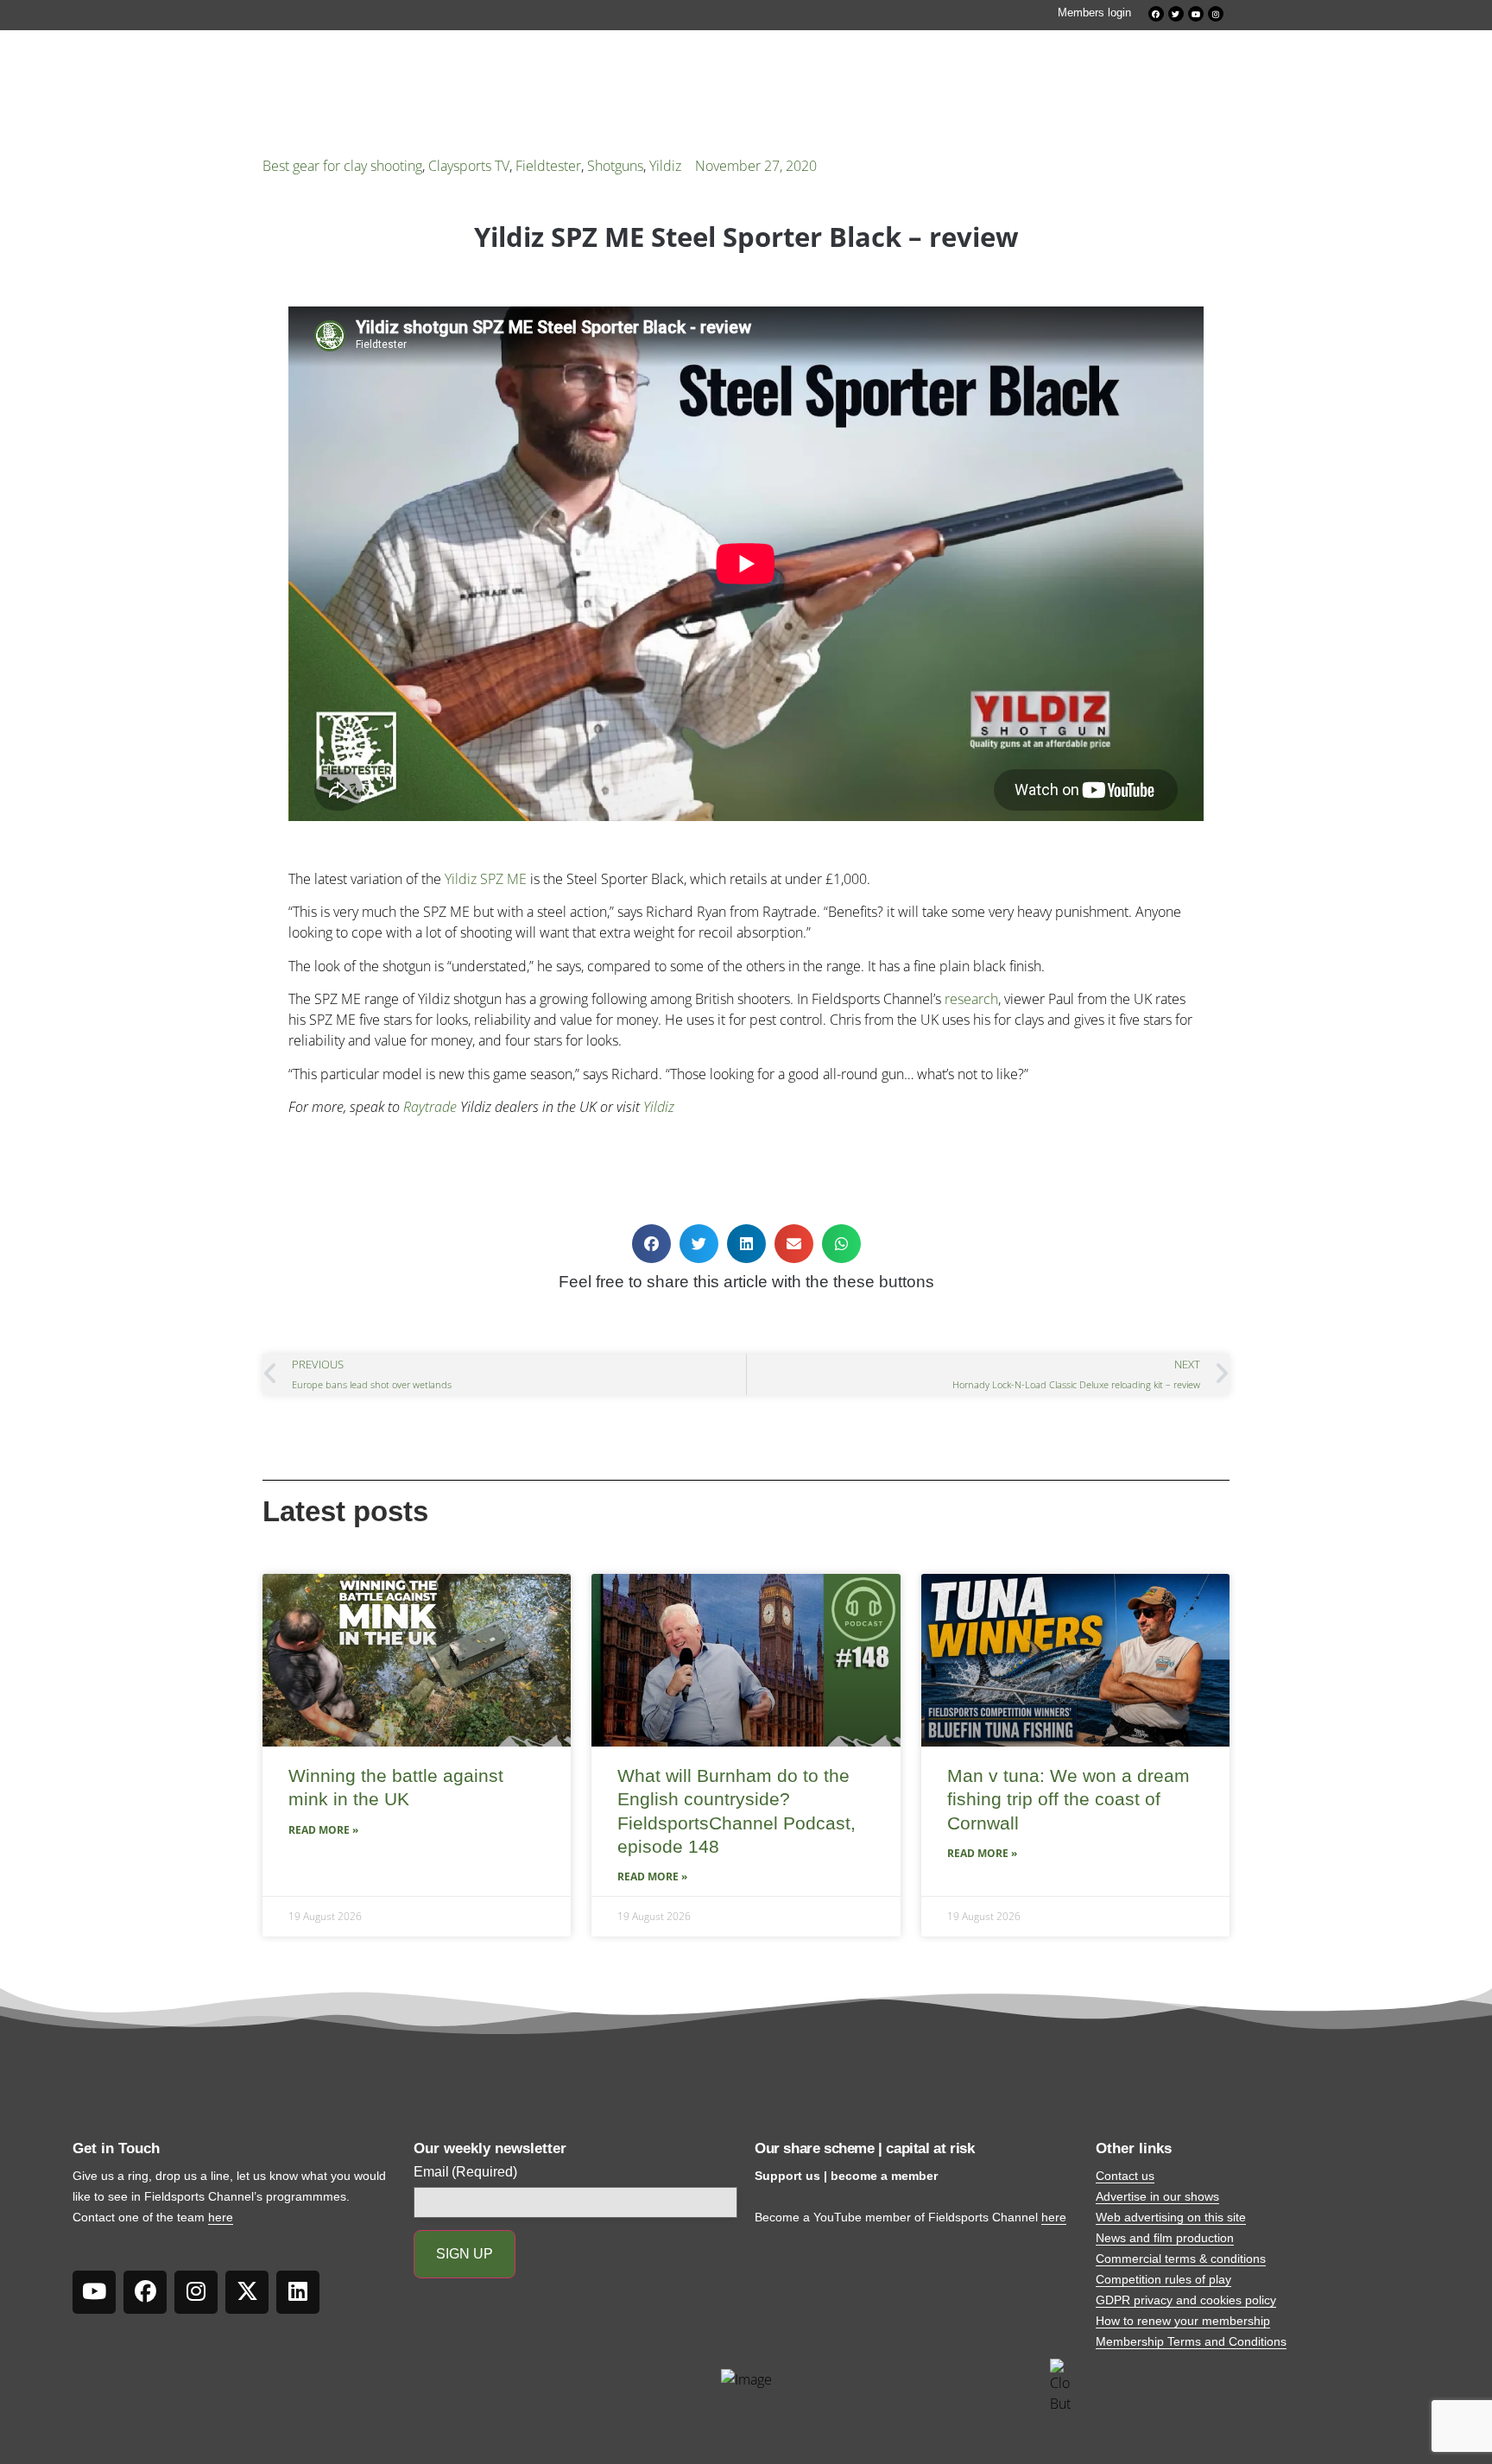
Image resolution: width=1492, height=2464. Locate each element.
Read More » (323, 1830)
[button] (651, 1244)
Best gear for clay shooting (342, 166)
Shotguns (615, 166)
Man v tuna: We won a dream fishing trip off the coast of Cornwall (1068, 1799)
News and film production (1165, 2238)
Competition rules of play (1163, 2279)
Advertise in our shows (1157, 2196)
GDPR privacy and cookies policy (1186, 2300)
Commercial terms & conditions (1181, 2259)
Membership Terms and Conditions (1191, 2341)
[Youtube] (1196, 14)
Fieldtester (548, 166)
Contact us (1125, 2176)
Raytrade (430, 1107)
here (221, 2217)
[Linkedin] (298, 2292)
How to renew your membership (1183, 2321)
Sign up (465, 2254)
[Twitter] (1176, 14)
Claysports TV (469, 166)
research (971, 999)
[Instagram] (1216, 14)
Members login (1094, 13)
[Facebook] (1156, 14)
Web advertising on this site (1171, 2217)
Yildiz (665, 166)
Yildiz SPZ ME (486, 879)
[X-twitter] (247, 2292)
